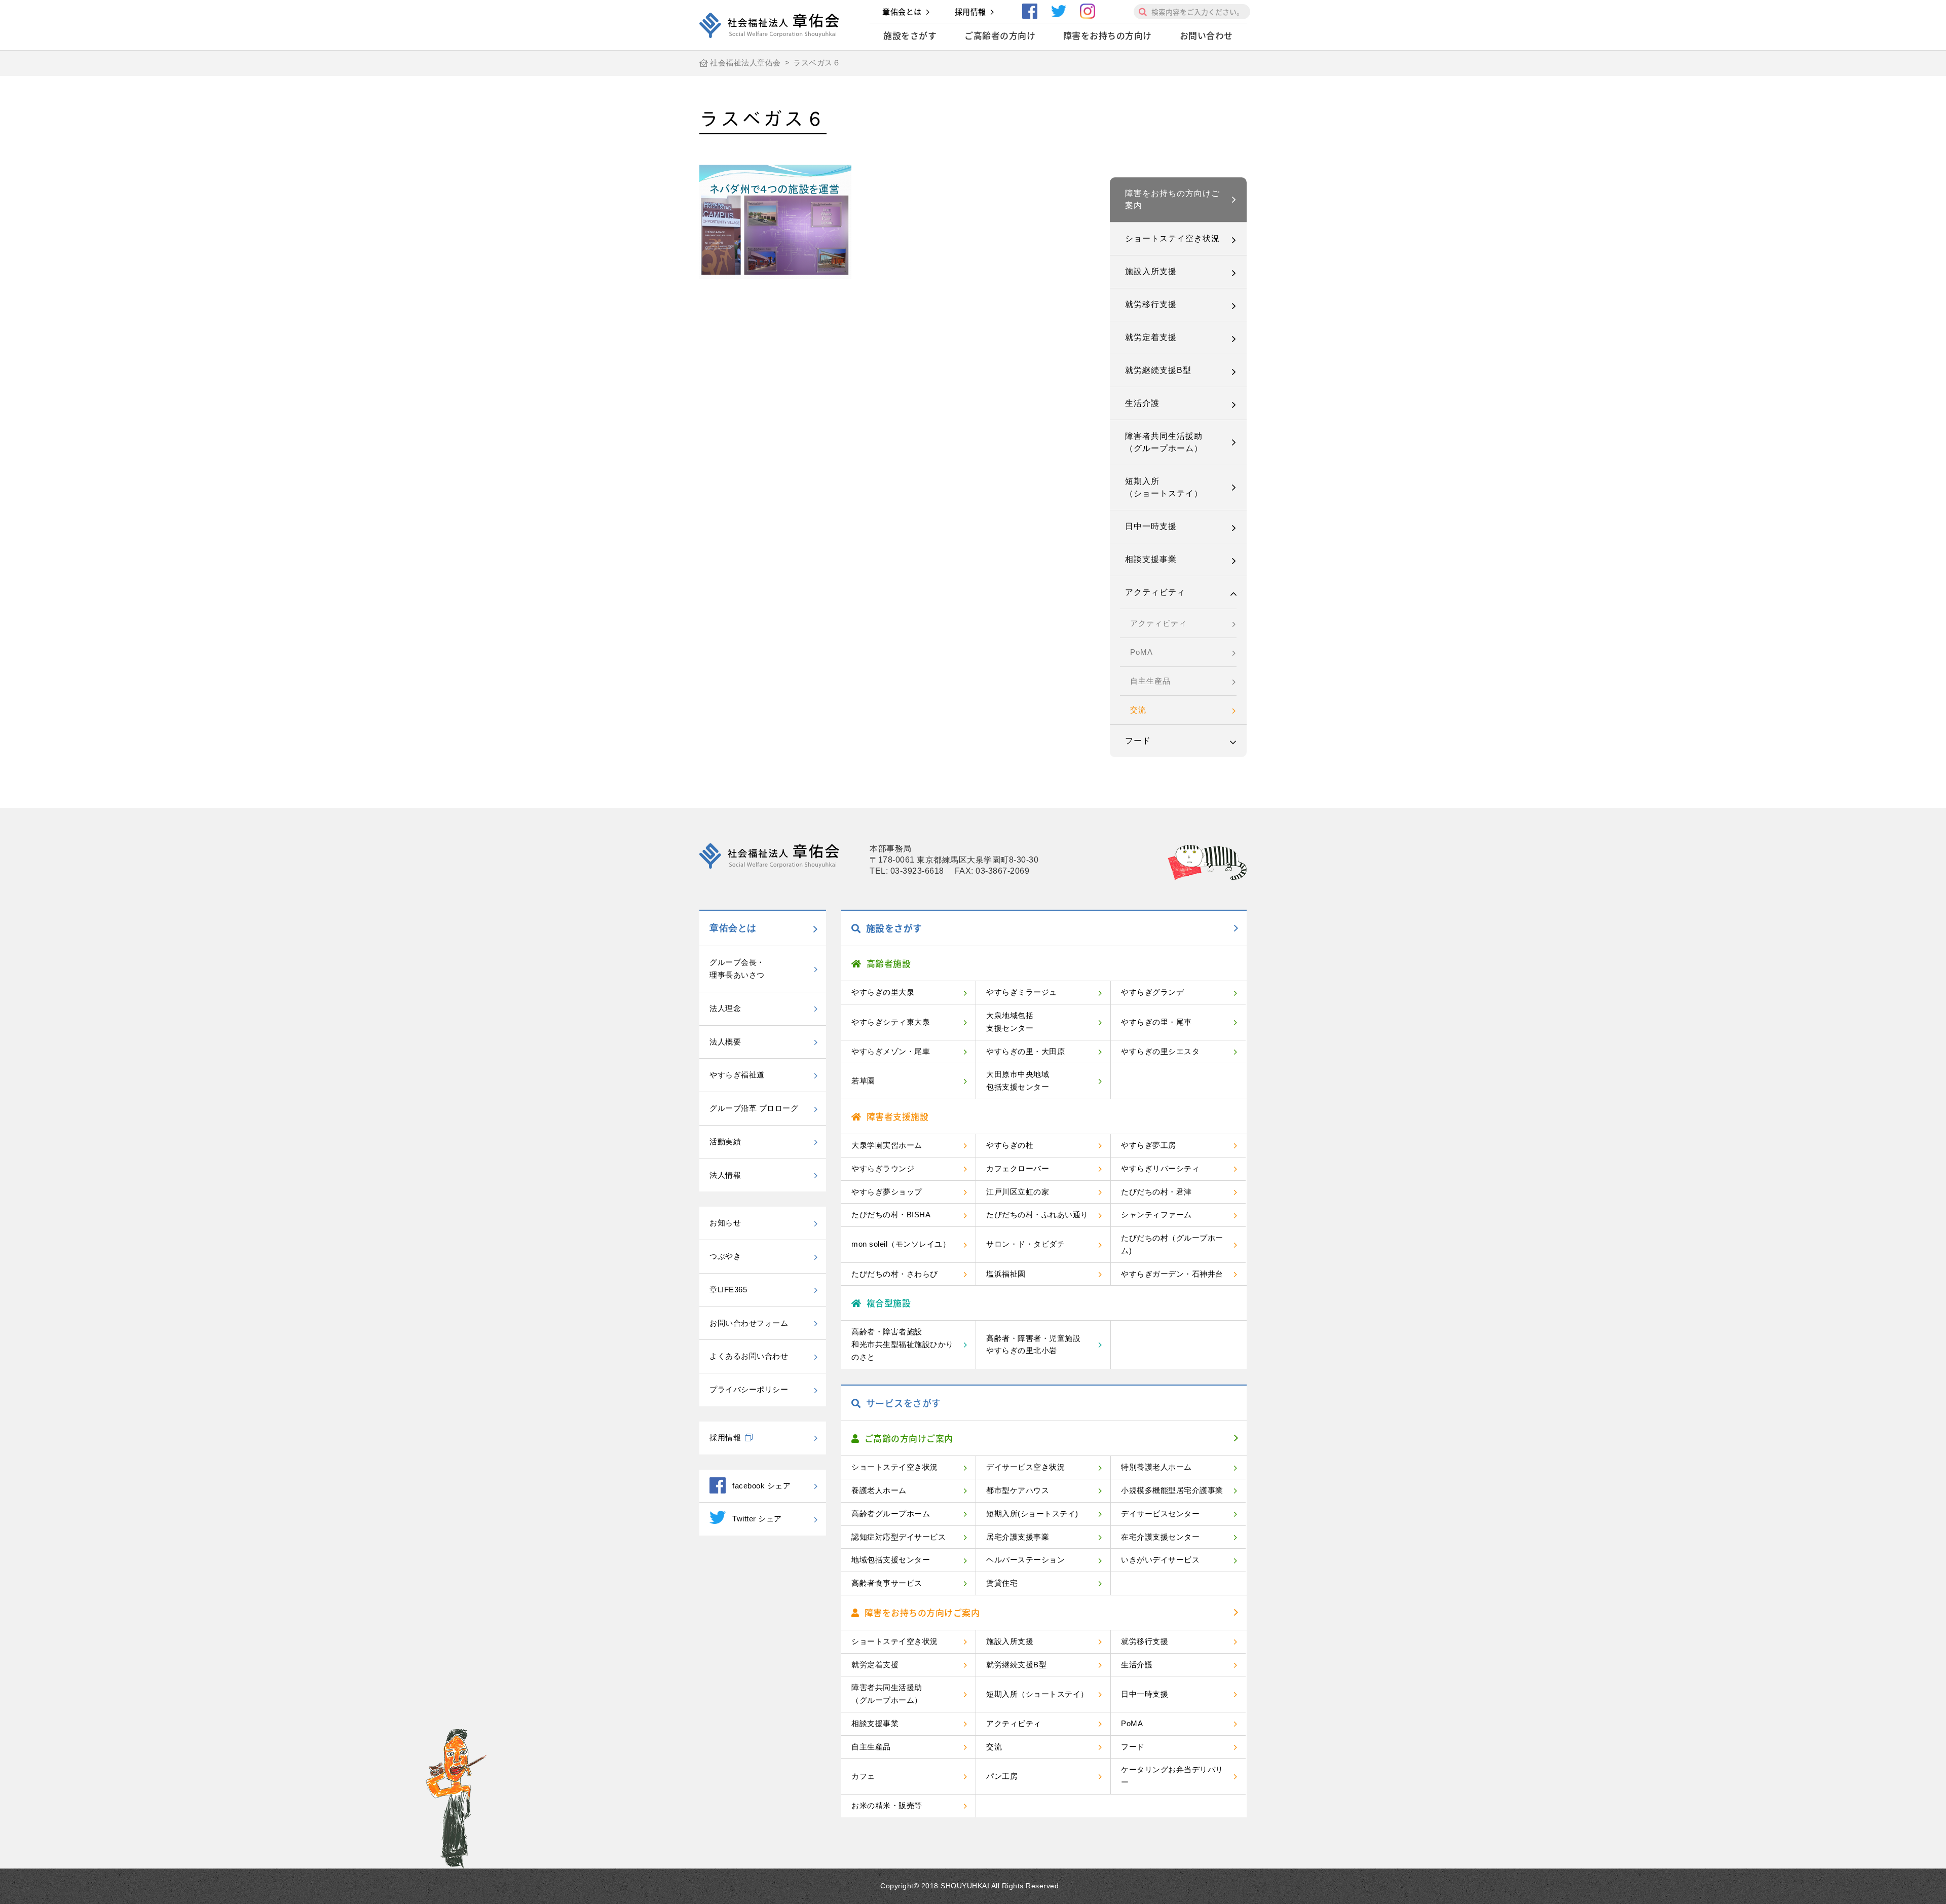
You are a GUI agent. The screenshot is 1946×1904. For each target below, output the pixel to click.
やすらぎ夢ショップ (887, 1192)
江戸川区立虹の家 (1018, 1192)
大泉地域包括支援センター (1010, 1022)
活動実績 (725, 1142)
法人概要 (725, 1042)
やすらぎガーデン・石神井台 (1172, 1274)
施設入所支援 (1151, 271)
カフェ (863, 1776)
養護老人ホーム (879, 1490)
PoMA (1142, 652)
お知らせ (725, 1223)
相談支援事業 (1151, 559)
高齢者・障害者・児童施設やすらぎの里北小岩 (1033, 1345)
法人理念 (725, 1008)
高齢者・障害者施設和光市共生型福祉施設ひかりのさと (903, 1344)
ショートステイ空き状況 (1172, 238)
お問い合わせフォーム (749, 1323)
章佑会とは (902, 12)
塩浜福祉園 (1006, 1274)
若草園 (863, 1081)
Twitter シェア (757, 1519)
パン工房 (1002, 1776)
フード (1138, 741)
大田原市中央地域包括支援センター (1018, 1080)
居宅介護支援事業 (1018, 1537)
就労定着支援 (1151, 337)
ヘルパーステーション (1025, 1560)
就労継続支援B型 (1158, 370)
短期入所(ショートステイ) (1032, 1514)
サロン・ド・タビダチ (1025, 1244)
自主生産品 (1150, 681)
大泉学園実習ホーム (887, 1145)
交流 (1138, 710)
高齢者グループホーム (891, 1514)
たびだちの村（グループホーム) (1172, 1244)
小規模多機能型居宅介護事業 (1172, 1490)
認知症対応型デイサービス (899, 1537)
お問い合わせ (1206, 35)
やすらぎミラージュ (1022, 992)
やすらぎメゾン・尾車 (891, 1051)
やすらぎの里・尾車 (1156, 1022)
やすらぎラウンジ (883, 1168)
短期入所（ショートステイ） (1164, 487)
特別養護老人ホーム (1156, 1467)
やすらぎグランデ (1152, 992)
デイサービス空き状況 (1025, 1467)
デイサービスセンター (1160, 1514)
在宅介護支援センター (1160, 1537)
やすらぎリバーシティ (1160, 1168)
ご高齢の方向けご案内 (909, 1438)
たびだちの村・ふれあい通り (1037, 1215)
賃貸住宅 (1002, 1583)
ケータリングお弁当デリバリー (1172, 1776)
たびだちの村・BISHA (891, 1215)
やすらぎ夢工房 (1149, 1145)
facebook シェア (761, 1486)
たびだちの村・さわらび (895, 1274)
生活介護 (1142, 403)
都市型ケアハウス (1018, 1490)
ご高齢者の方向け (1000, 35)
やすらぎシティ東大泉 (891, 1022)
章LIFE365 (728, 1290)
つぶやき (725, 1256)
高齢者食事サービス (887, 1583)
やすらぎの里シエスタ (1160, 1051)
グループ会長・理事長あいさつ (737, 968)
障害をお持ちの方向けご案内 (1172, 199)
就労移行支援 (1151, 304)
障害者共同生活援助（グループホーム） (1164, 442)
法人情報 (725, 1175)
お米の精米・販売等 (887, 1805)
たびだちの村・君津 (1156, 1192)
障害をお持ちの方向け (1108, 35)
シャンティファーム (1156, 1215)
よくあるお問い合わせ (749, 1356)
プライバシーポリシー (749, 1389)
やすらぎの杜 (1010, 1145)
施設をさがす (910, 35)
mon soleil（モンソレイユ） (901, 1244)
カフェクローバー (1018, 1168)
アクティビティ (1155, 592)
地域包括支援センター (891, 1560)
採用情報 (970, 12)
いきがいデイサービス (1160, 1560)
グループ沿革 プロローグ (754, 1108)
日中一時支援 (1151, 526)
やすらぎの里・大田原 (1025, 1051)
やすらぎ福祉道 (737, 1075)
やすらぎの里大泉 (883, 992)
